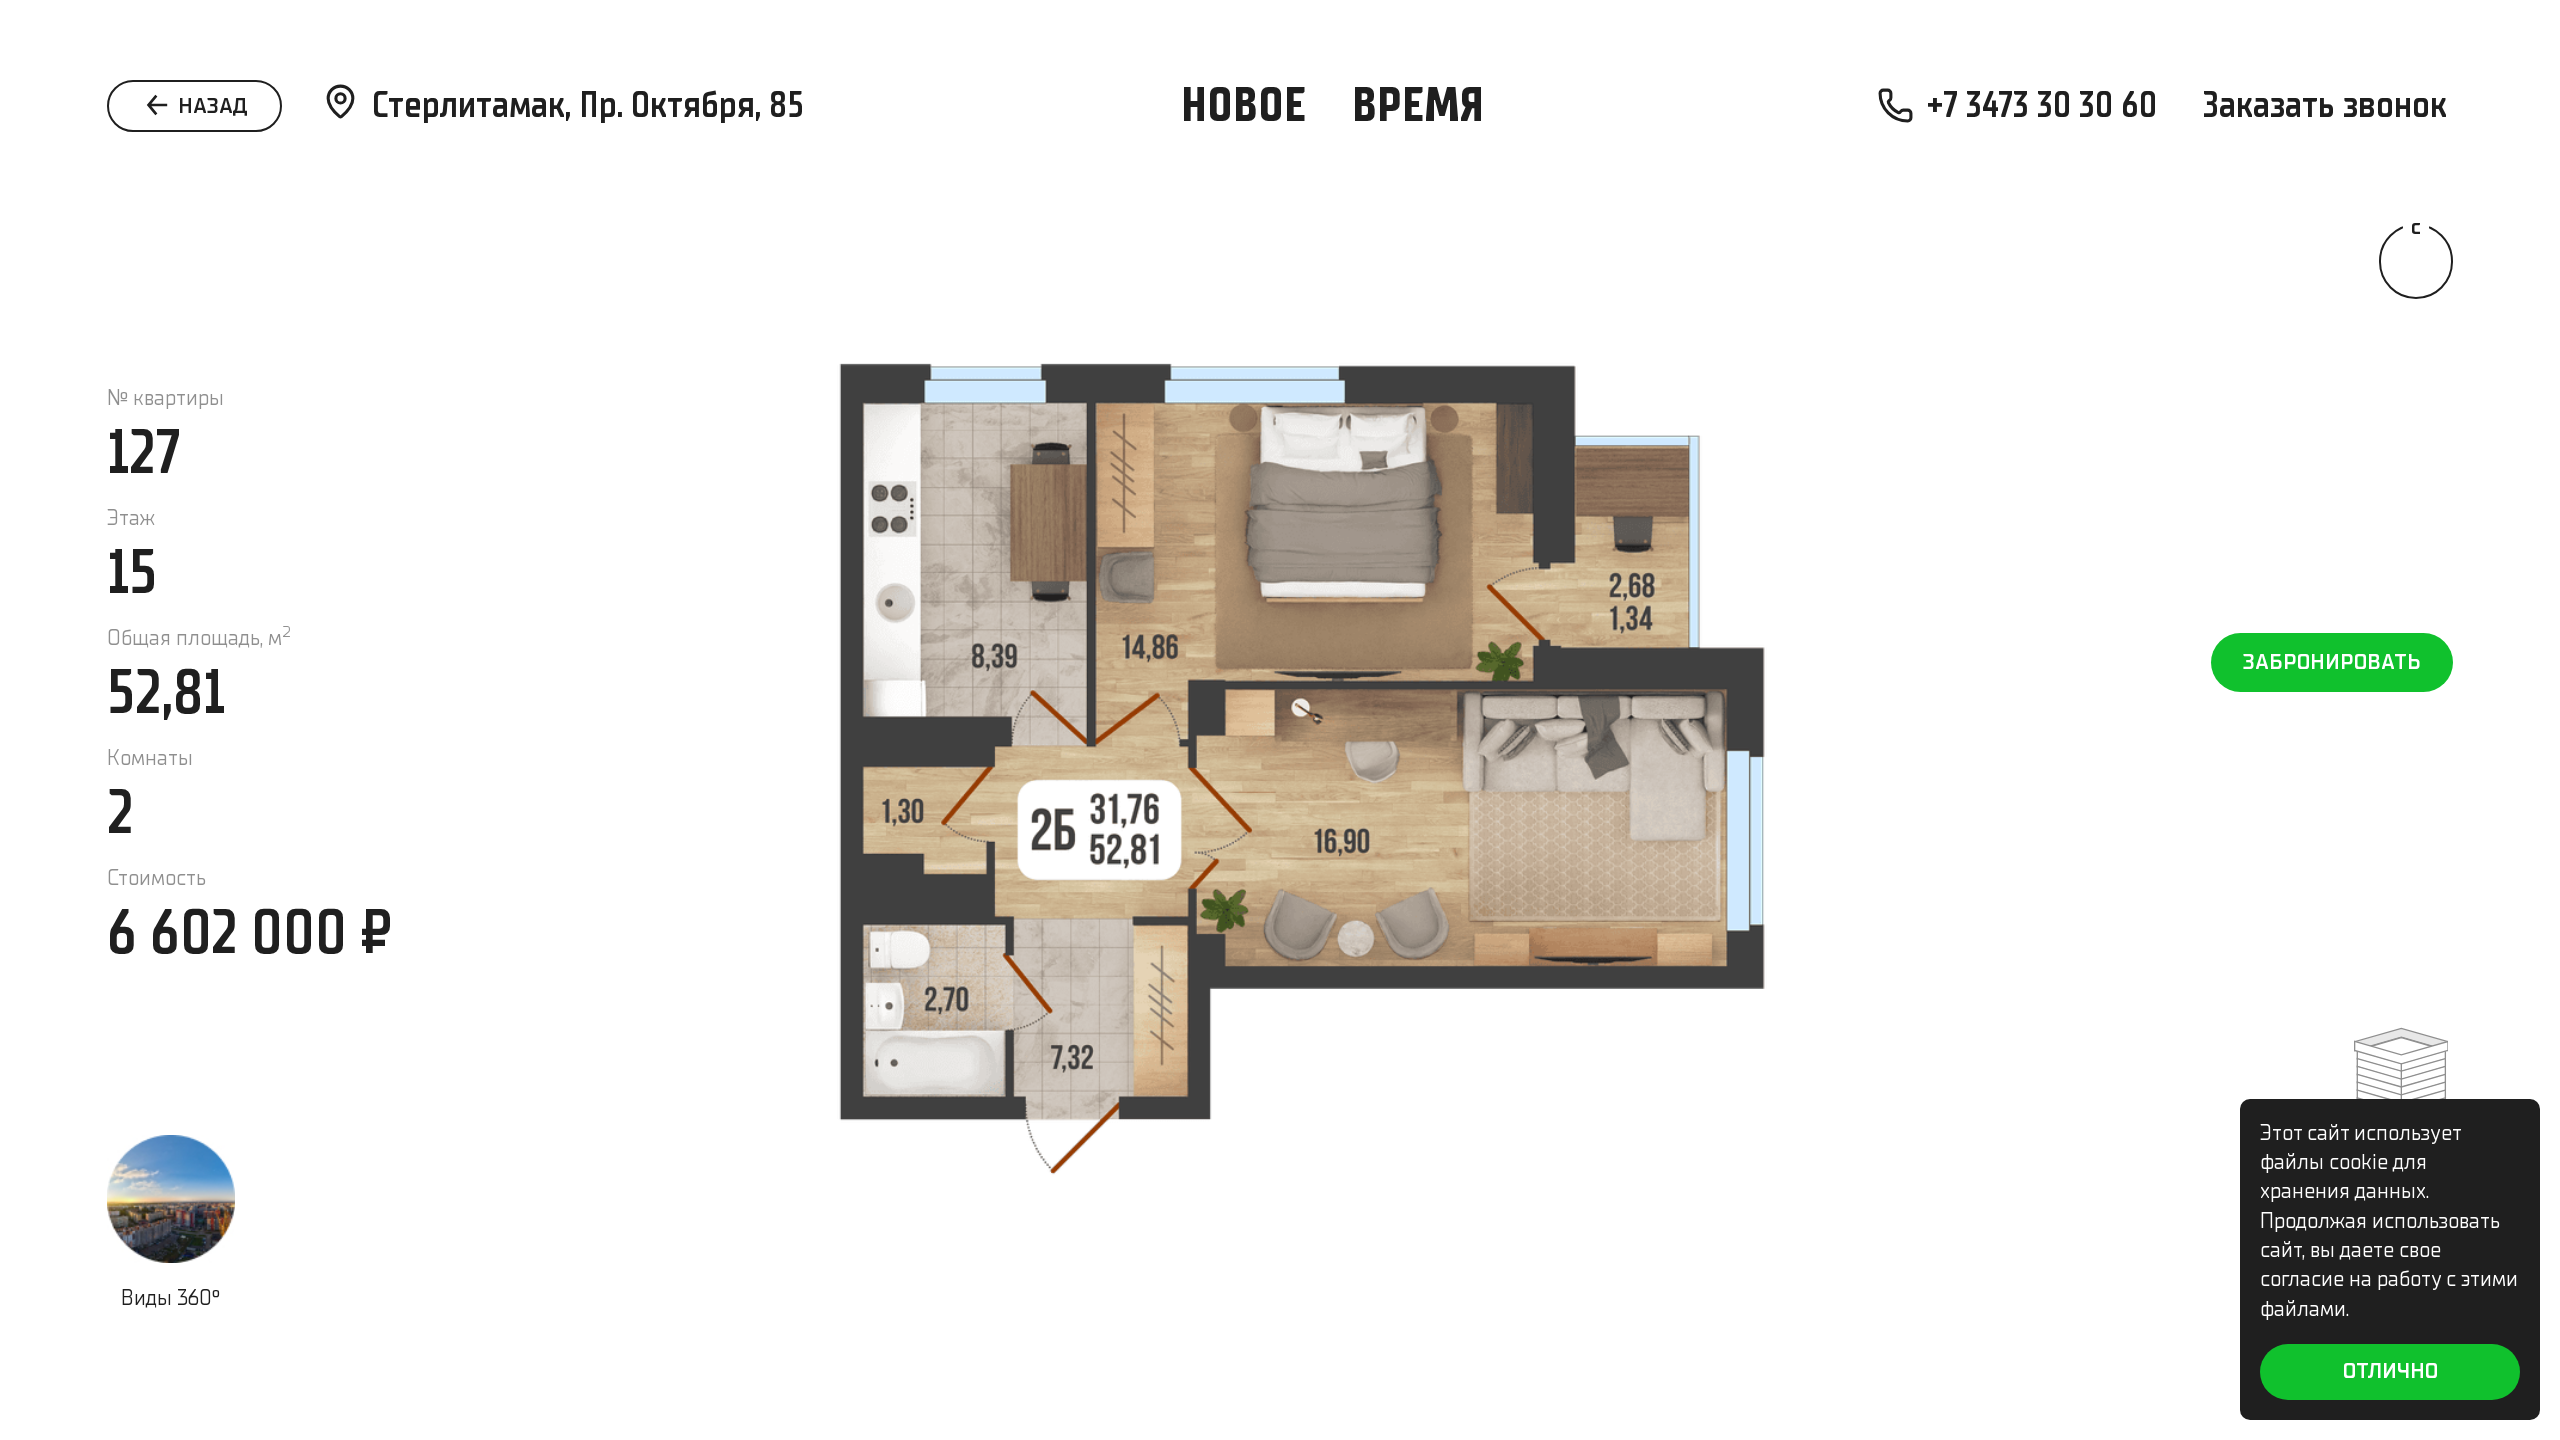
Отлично (2390, 1371)
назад (210, 106)
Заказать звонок (2325, 104)
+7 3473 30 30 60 (2042, 104)
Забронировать (2332, 662)
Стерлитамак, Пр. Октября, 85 (588, 104)
